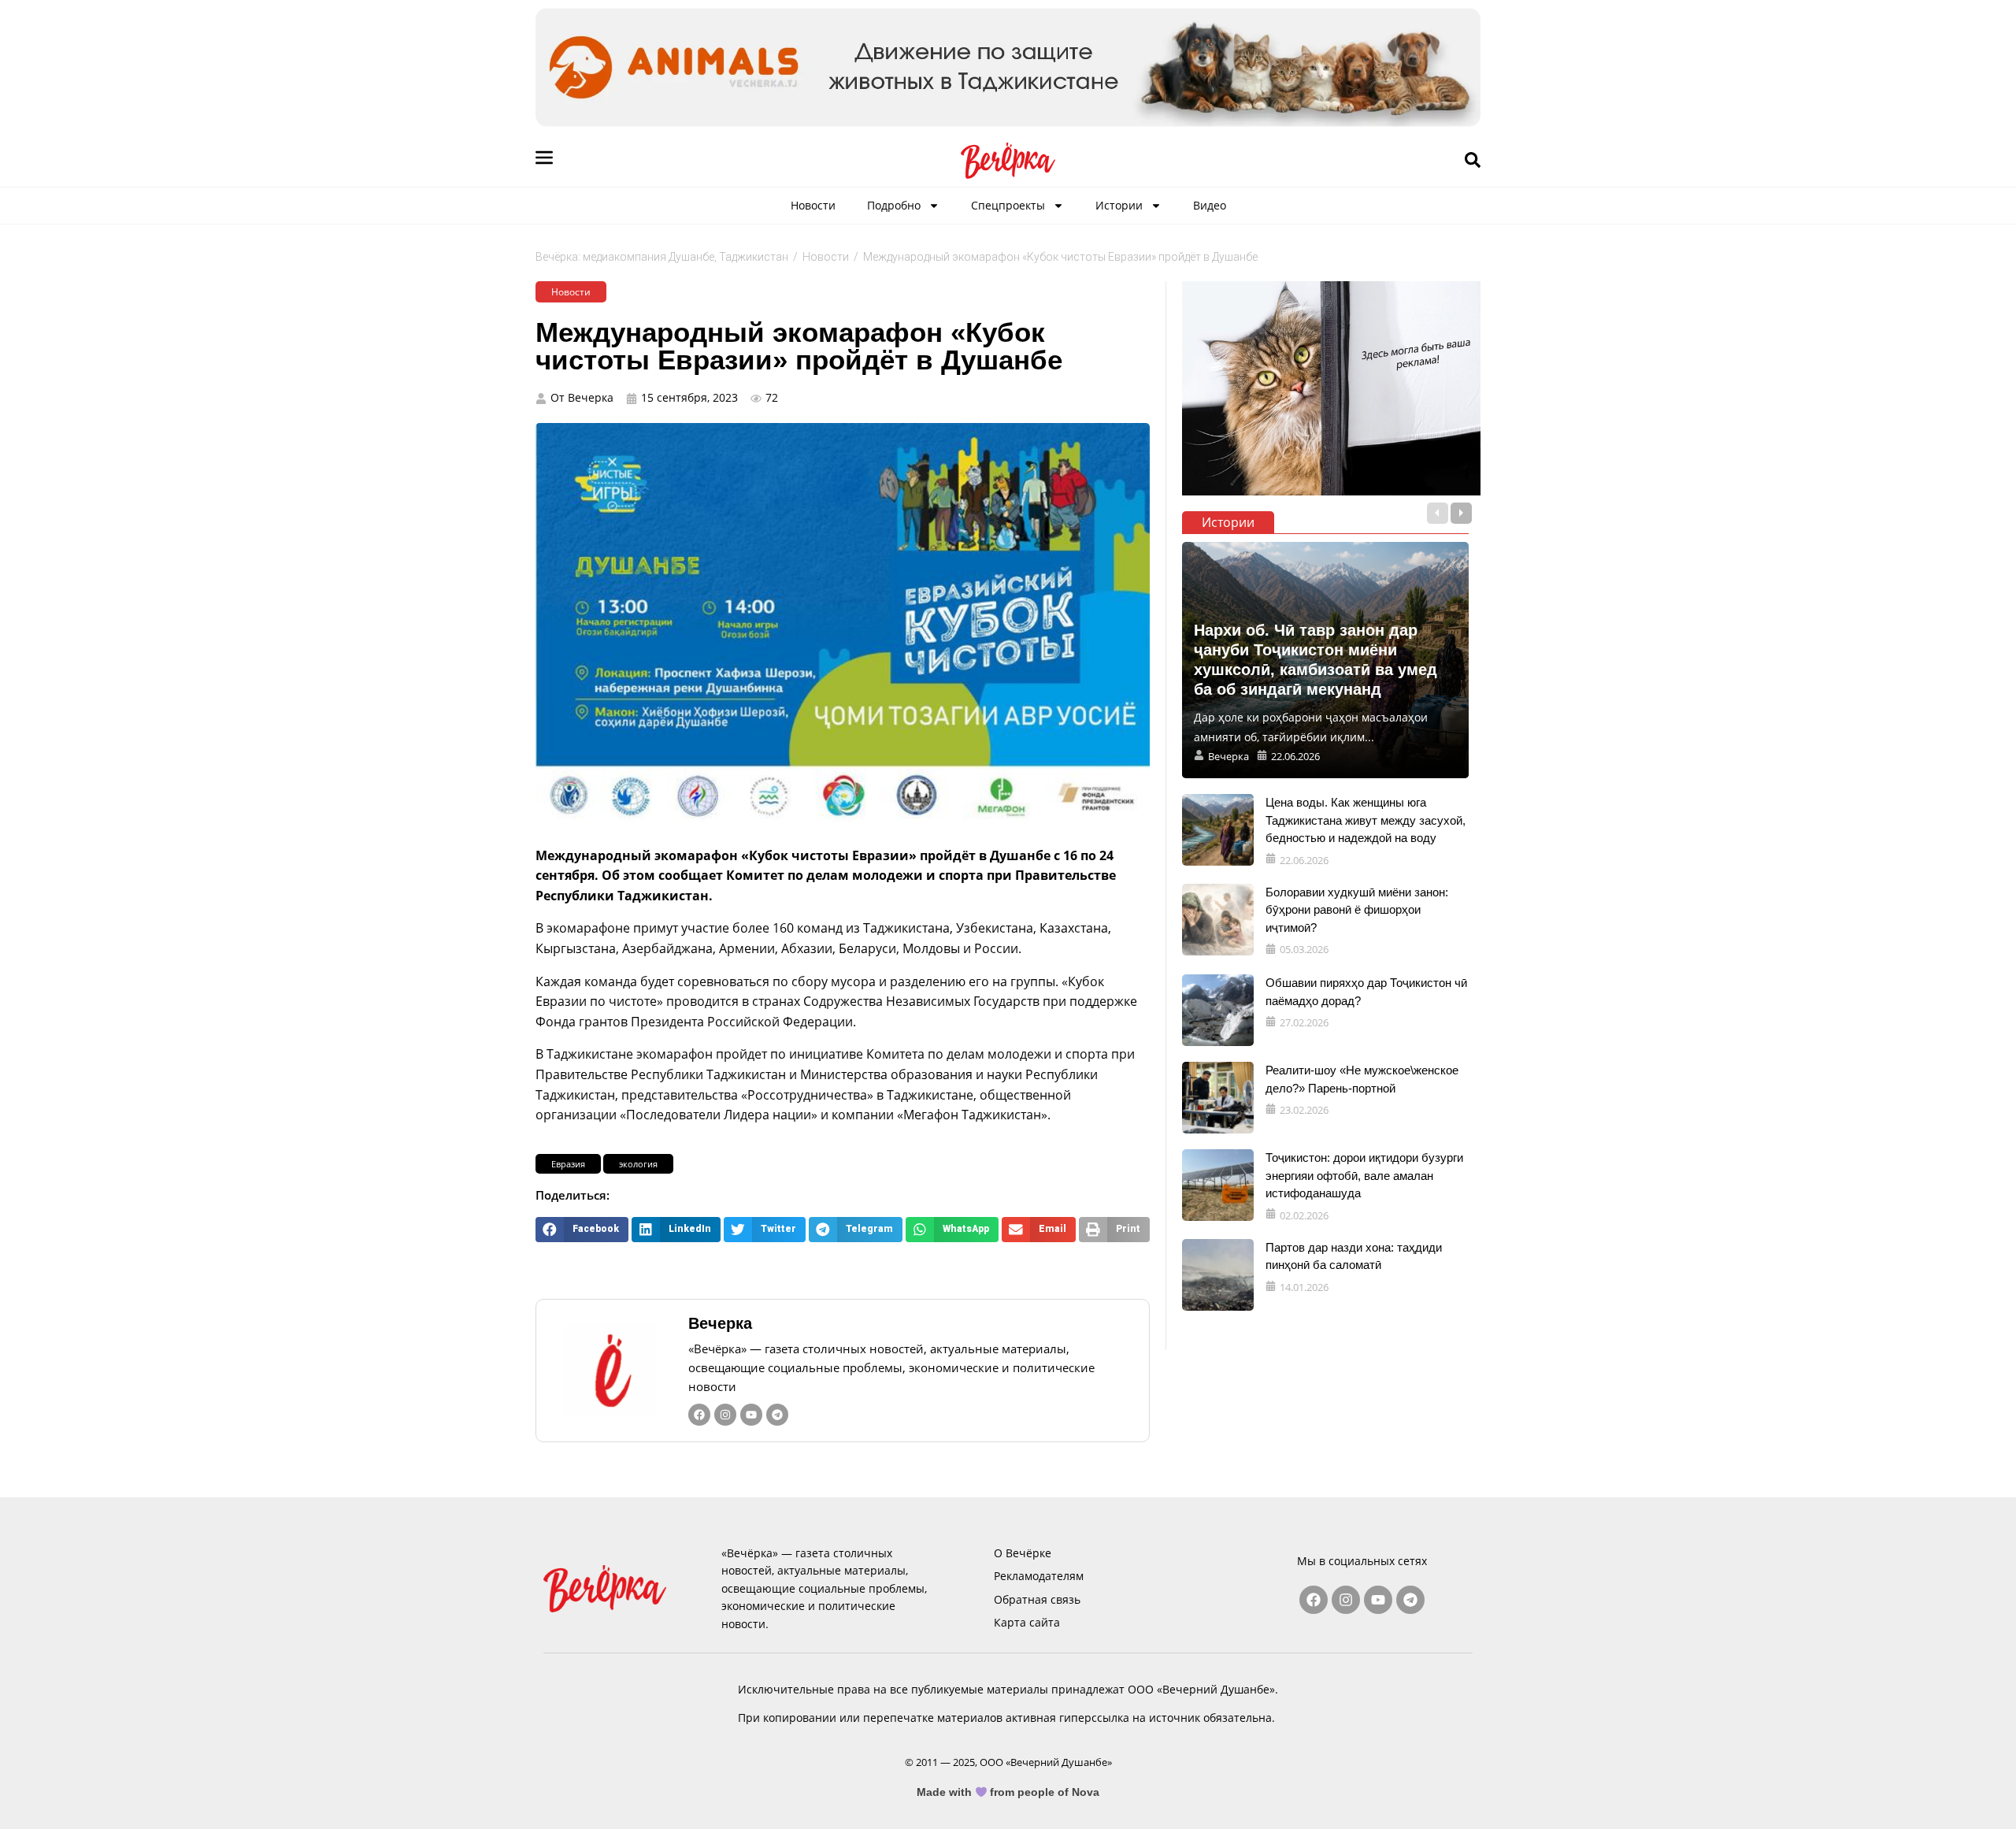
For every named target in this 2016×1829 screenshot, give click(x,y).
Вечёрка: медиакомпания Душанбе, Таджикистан (662, 257)
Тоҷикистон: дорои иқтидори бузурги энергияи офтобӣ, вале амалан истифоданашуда (1364, 1175)
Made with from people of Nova (1008, 1792)
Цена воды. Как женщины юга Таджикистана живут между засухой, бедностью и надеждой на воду (1366, 820)
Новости (813, 205)
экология (638, 1164)
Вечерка (720, 1323)
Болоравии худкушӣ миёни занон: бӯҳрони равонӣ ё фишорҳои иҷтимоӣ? (1357, 910)
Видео (1210, 205)
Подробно (894, 205)
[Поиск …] (1473, 161)
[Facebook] (699, 1415)
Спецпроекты (1008, 205)
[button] (582, 1229)
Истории (1119, 205)
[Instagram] (725, 1415)
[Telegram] (777, 1415)
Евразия (568, 1164)
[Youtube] (751, 1415)
